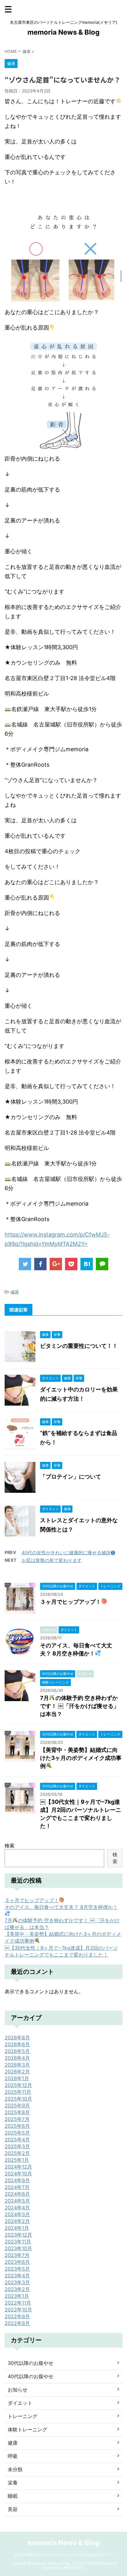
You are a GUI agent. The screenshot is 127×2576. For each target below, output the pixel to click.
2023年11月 (18, 2242)
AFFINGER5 (74, 2567)
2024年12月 (18, 2167)
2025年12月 (18, 2085)
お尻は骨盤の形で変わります (52, 1560)
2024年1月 (17, 2228)
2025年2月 (17, 2153)
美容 (13, 2509)
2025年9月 (17, 2106)
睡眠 (13, 2496)
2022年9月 (17, 2316)
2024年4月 (17, 2208)
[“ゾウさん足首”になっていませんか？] (87, 1264)
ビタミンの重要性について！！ (79, 1346)
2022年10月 (18, 2310)
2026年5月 (17, 2051)
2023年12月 (18, 2235)
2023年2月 (17, 2289)
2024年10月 (18, 2174)
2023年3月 (17, 2282)
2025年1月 (17, 2160)
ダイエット (20, 2403)
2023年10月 (18, 2248)
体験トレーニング (27, 2429)
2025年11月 (18, 2092)
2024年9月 (17, 2180)
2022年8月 (17, 2323)
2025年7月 (17, 2119)
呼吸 (13, 2456)
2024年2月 (17, 2221)
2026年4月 (17, 2058)
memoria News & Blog (63, 32)
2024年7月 (17, 2187)
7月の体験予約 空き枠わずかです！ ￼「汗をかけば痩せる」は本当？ (80, 1706)
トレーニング (23, 2416)
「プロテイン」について (71, 1477)
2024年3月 (17, 2214)
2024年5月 (17, 2201)
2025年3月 (17, 2146)
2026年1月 (17, 2078)
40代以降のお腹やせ (31, 2376)
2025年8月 (17, 2112)
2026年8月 (17, 2037)
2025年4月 (17, 2140)
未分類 (15, 2469)
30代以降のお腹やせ (31, 2363)
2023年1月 (17, 2296)
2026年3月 (17, 2065)
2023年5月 (17, 2269)
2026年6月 (17, 2044)
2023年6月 (17, 2262)
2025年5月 (17, 2133)
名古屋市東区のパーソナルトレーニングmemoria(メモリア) (63, 2555)
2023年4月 (17, 2276)
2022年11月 (18, 2303)
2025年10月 (18, 2099)
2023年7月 (17, 2255)
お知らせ (18, 2390)
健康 (15, 1292)
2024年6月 (17, 2194)
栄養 (13, 2483)
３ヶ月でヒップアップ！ (71, 1602)
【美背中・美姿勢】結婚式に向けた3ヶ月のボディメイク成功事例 (81, 1758)
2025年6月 (17, 2126)
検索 (10, 1846)
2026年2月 (17, 2071)
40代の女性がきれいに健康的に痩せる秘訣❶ (68, 1553)
